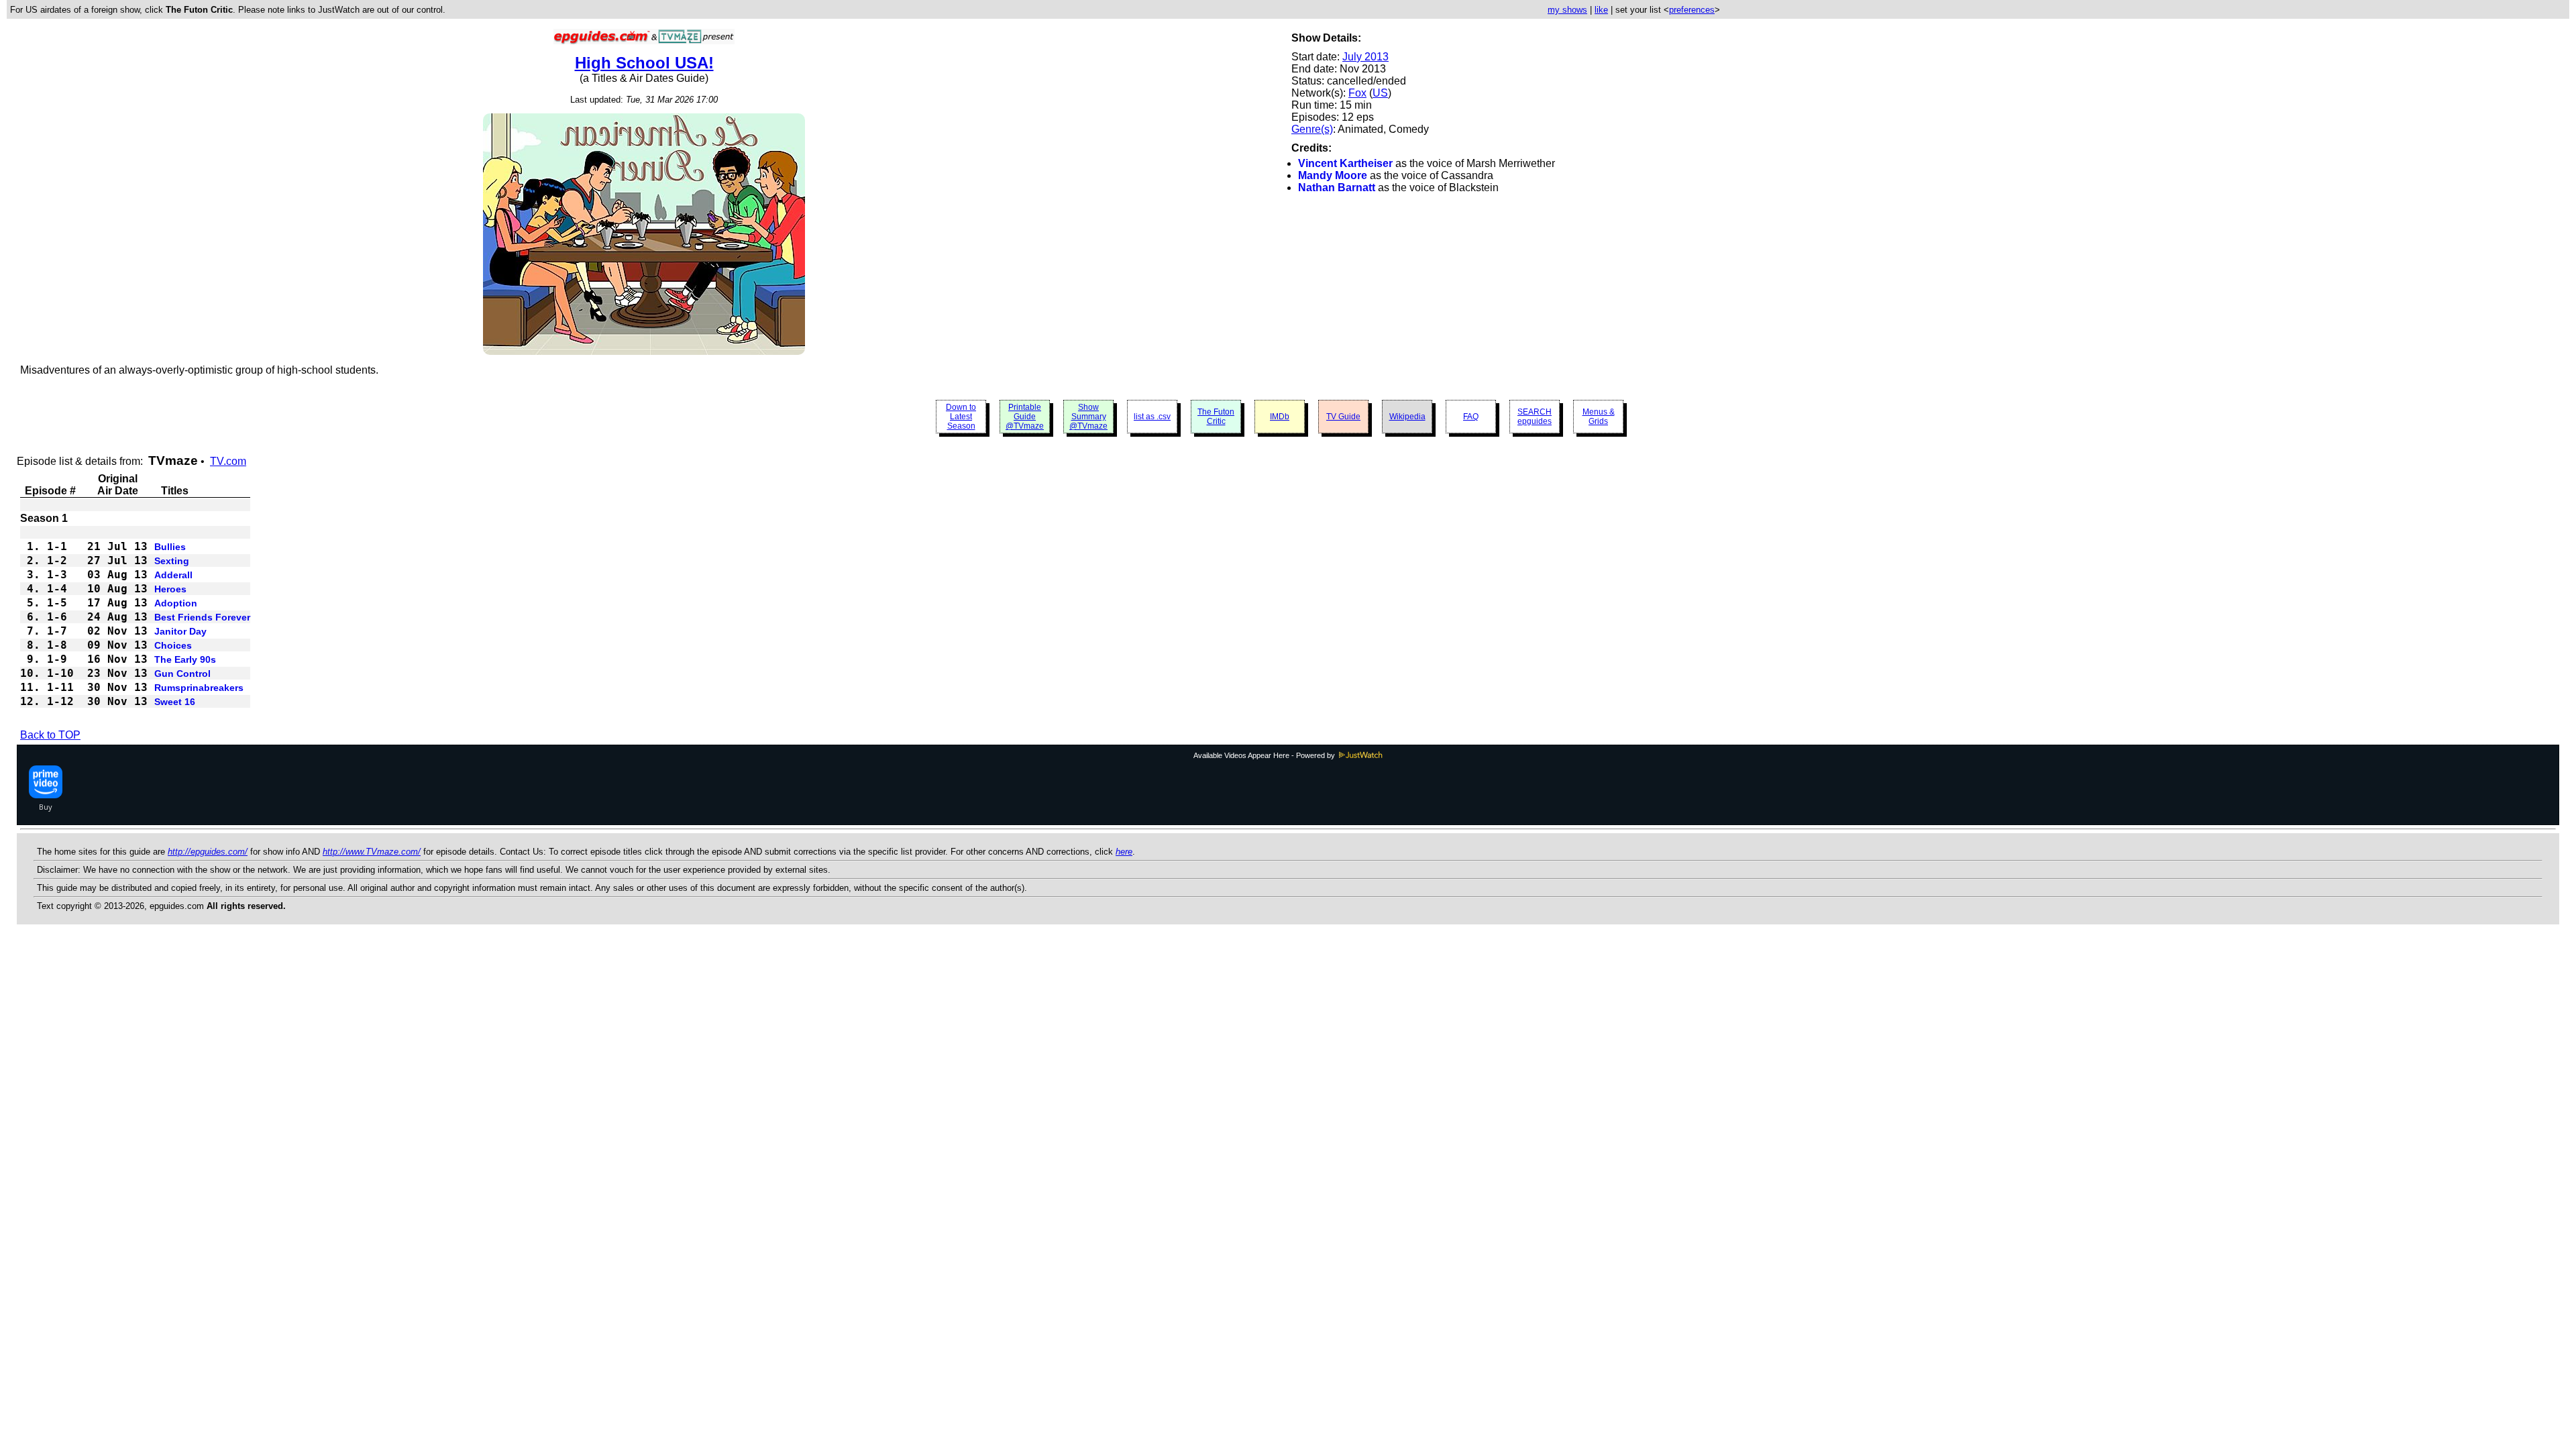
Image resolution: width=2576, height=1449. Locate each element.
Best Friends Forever (202, 617)
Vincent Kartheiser (1345, 163)
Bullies (170, 547)
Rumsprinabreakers (199, 688)
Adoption (176, 603)
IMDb (1280, 417)
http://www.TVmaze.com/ (372, 852)
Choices (173, 645)
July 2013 (1365, 57)
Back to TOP (50, 735)
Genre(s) (1312, 129)
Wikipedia (1407, 417)
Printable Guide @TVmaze (1025, 417)
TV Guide (1343, 417)
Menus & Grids (1599, 417)
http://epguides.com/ (208, 852)
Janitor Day (180, 631)
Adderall (173, 575)
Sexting (172, 561)
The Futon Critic (1216, 417)
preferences (1692, 10)
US (1380, 93)
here (1124, 852)
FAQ (1471, 417)
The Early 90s (185, 659)
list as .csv (1152, 417)
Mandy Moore (1333, 175)
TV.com (228, 461)
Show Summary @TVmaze (1088, 417)
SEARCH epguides (1535, 417)
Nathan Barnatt (1337, 187)
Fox (1357, 93)
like (1601, 10)
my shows (1567, 10)
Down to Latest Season (961, 417)
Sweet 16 (175, 702)
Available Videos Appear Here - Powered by (1265, 755)
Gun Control (182, 674)
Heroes (170, 589)
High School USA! (644, 63)
